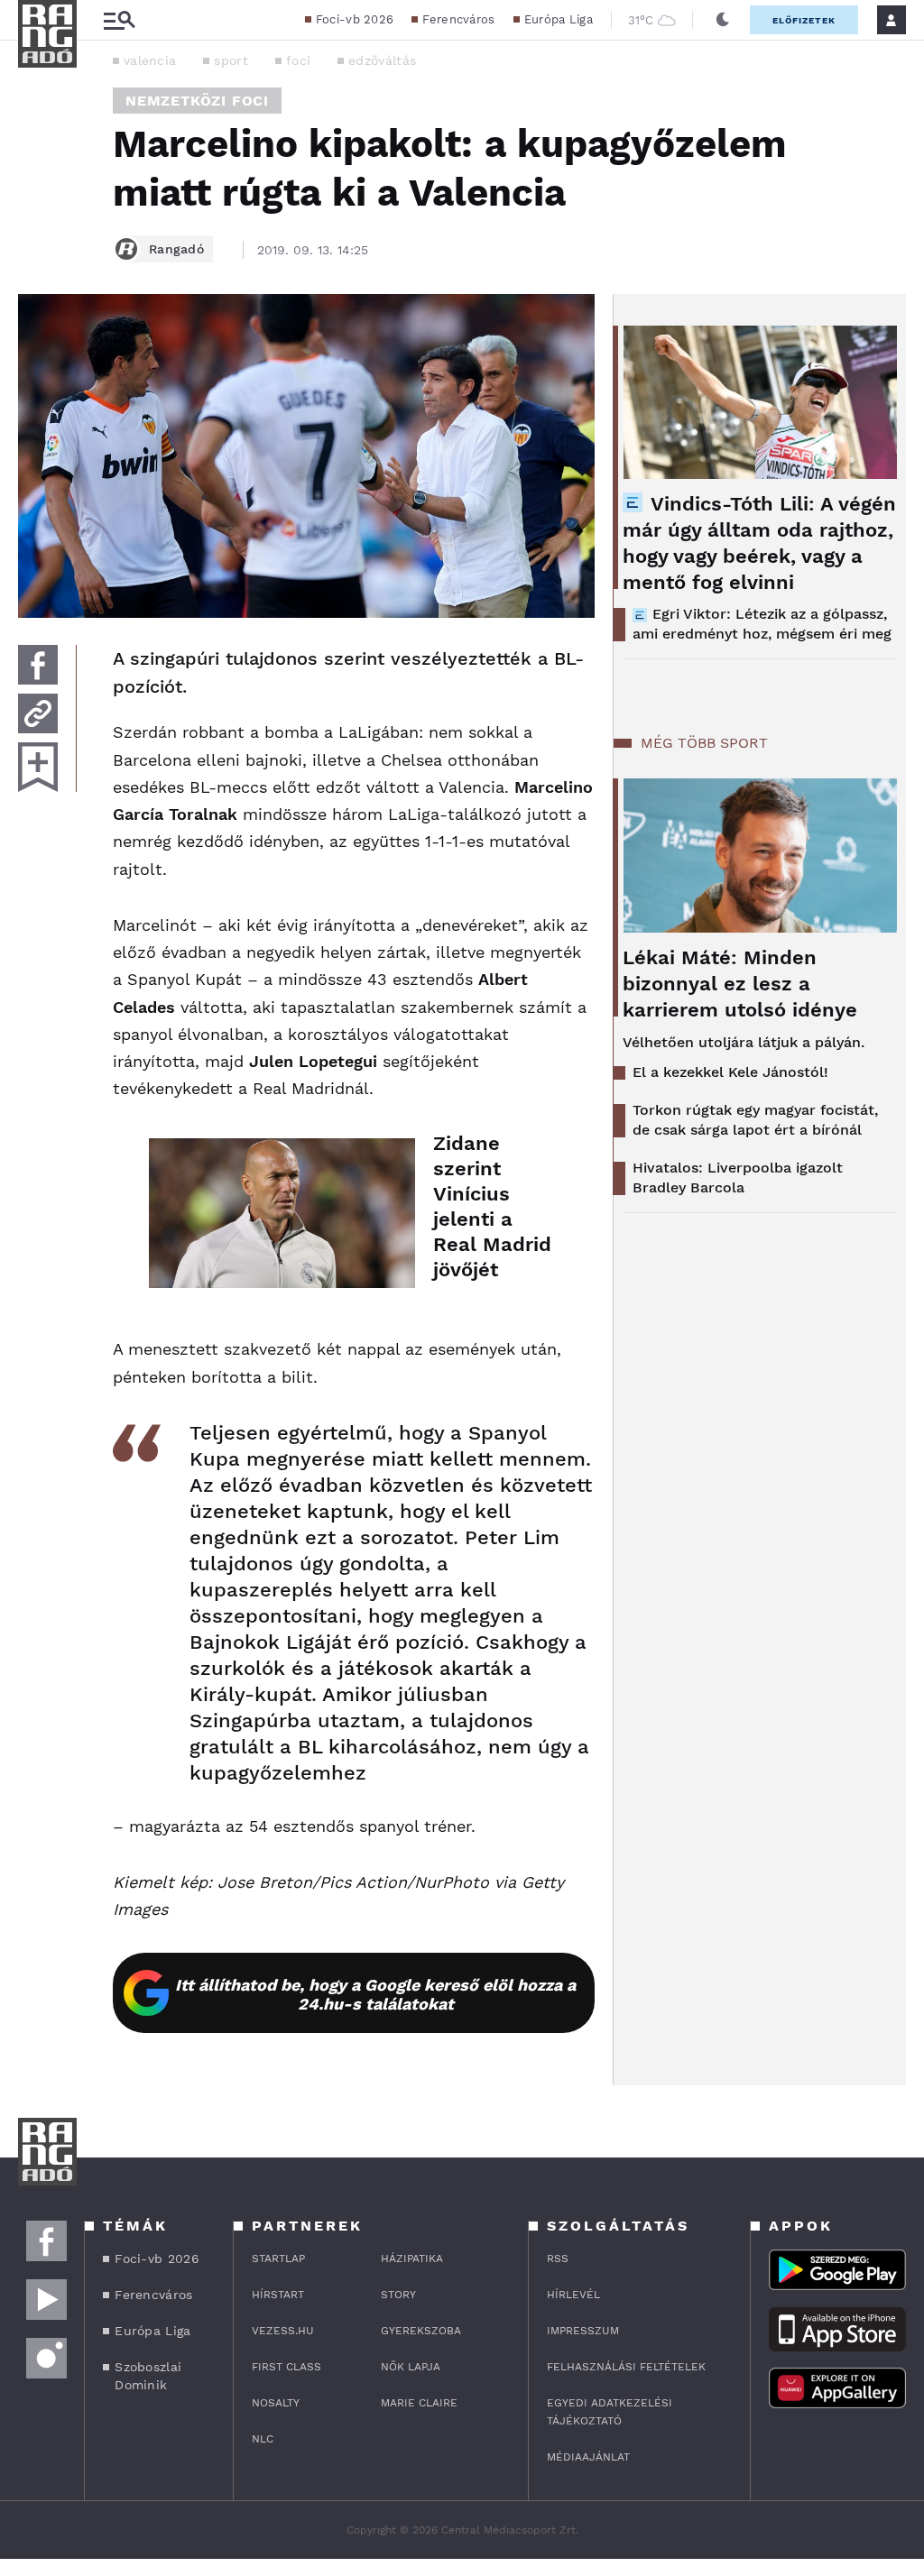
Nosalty (276, 2403)
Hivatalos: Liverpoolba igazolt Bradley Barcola (738, 1178)
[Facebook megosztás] (38, 665)
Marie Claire (419, 2403)
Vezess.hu (283, 2331)
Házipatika (412, 2259)
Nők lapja (411, 2367)
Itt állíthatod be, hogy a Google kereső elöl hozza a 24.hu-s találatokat (375, 1994)
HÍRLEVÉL (573, 2295)
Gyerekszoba (421, 2331)
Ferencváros (458, 19)
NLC (263, 2439)
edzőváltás (382, 60)
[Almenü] (119, 20)
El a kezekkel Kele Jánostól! (730, 1072)
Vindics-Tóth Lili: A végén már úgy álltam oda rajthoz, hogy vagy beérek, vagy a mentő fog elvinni (759, 543)
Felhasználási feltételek (626, 2367)
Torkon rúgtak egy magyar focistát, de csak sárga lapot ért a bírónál (755, 1120)
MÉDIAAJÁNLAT (588, 2457)
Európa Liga (559, 19)
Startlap (278, 2259)
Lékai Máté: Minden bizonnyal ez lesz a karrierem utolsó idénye (740, 984)
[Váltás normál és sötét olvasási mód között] (723, 20)
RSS (558, 2259)
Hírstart (278, 2295)
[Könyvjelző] (38, 767)
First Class (286, 2367)
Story (398, 2295)
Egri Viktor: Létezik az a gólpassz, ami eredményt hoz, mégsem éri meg (762, 624)
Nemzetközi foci (197, 101)
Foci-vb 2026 (355, 19)
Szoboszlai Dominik (148, 2376)
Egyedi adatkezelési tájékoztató (610, 2412)
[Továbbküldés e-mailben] (38, 713)
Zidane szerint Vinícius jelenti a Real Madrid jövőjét (492, 1206)
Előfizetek (804, 20)
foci (298, 60)
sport (231, 60)
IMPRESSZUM (583, 2331)
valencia (150, 60)
